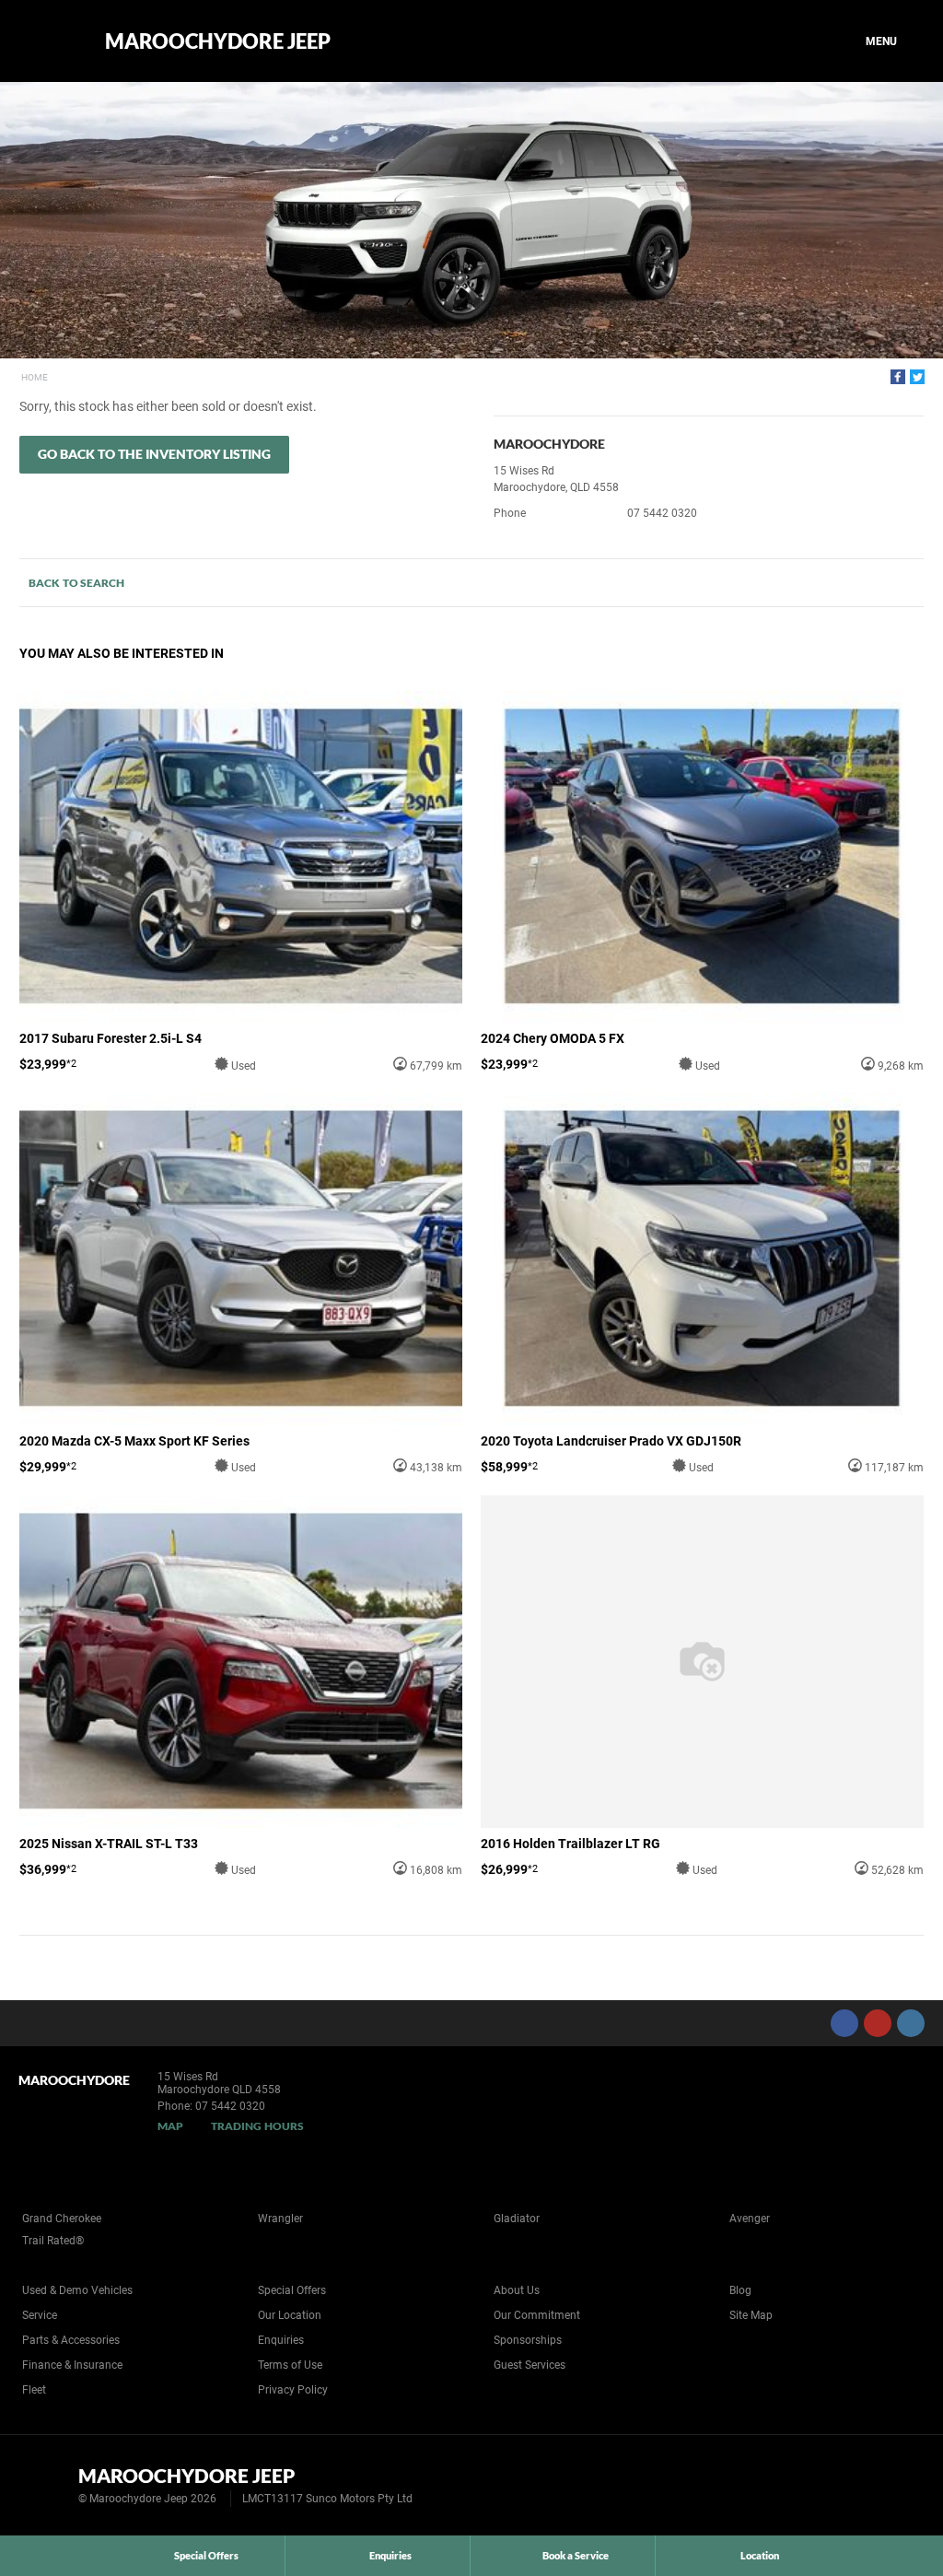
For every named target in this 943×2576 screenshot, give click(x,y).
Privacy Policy (293, 2390)
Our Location (290, 2315)
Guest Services (530, 2365)
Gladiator (517, 2219)
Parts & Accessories (71, 2340)
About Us (517, 2290)
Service (40, 2315)
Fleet (34, 2390)
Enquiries (281, 2340)
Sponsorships (528, 2340)
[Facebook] (898, 377)
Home (35, 377)
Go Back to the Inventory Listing (154, 454)
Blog (740, 2290)
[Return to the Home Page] (45, 2484)
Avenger (750, 2219)
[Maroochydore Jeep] (48, 41)
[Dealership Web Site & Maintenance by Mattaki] (894, 2486)
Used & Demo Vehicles (77, 2290)
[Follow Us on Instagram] (911, 2023)
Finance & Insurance (72, 2365)
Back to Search (76, 583)
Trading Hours (257, 2126)
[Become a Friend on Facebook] (844, 2023)
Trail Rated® (53, 2241)
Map (170, 2126)
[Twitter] (917, 377)
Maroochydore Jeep (218, 41)
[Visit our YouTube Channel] (878, 2023)
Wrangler (280, 2219)
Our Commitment (537, 2315)
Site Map (751, 2315)
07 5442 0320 (662, 513)
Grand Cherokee (62, 2219)
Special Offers (292, 2290)
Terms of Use (290, 2365)
